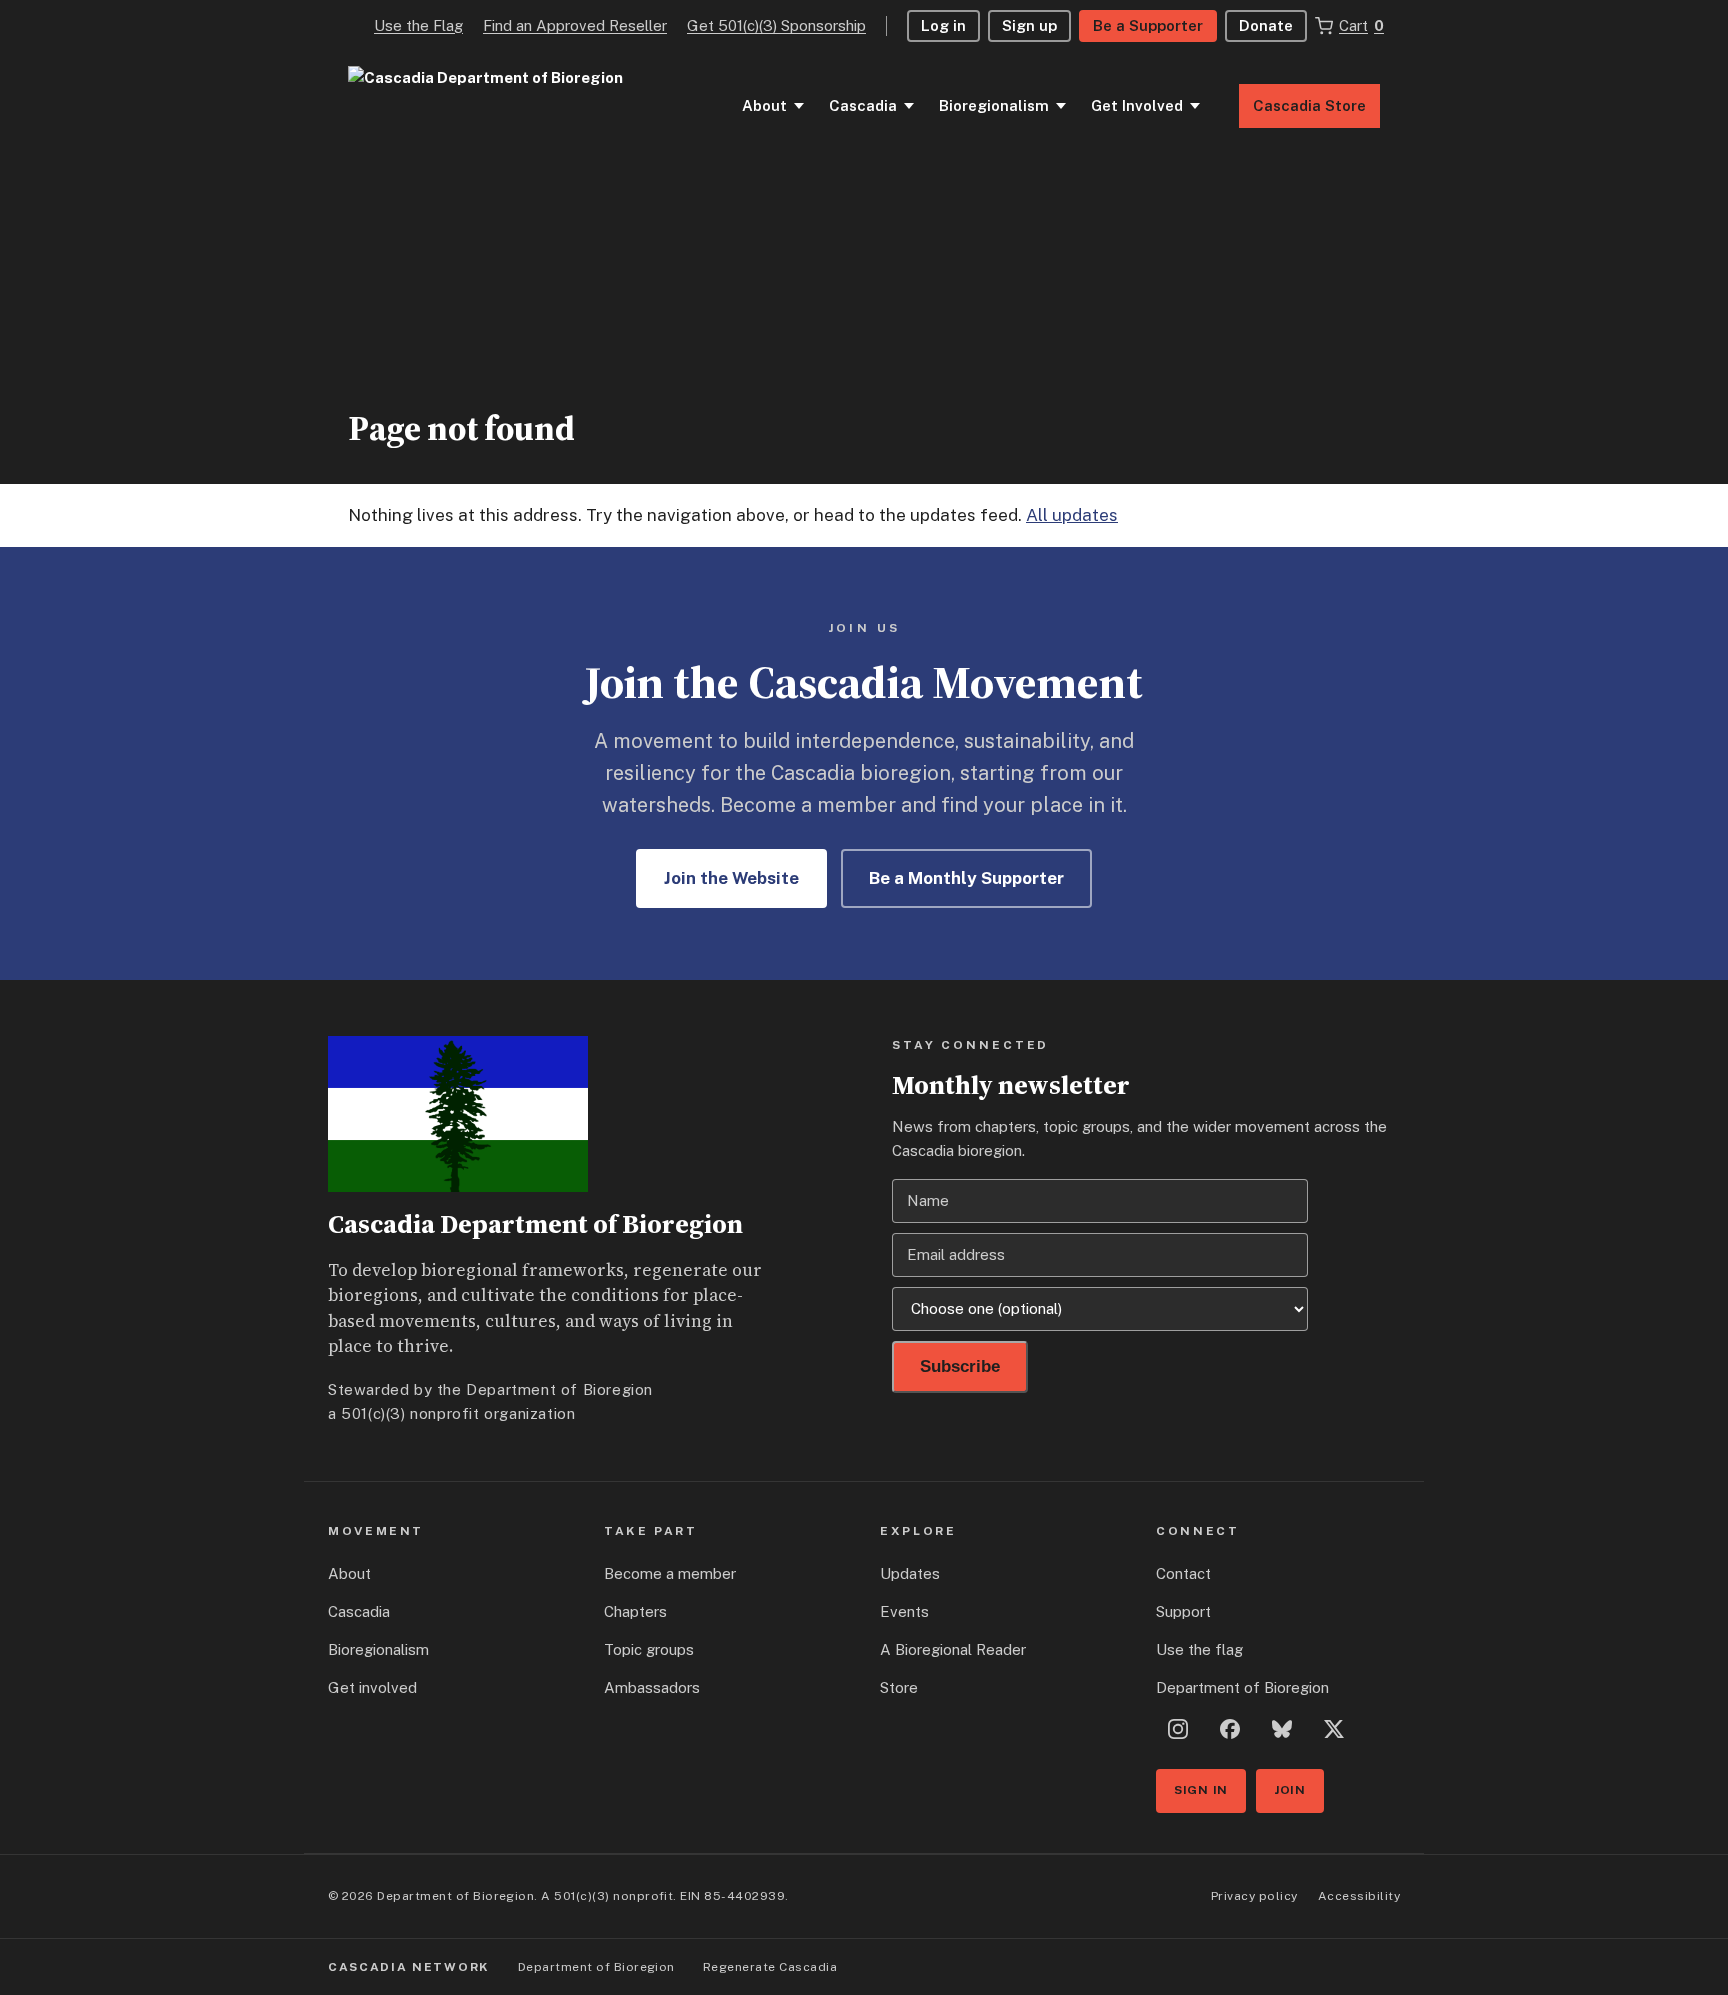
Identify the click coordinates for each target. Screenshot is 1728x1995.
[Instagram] (1178, 1729)
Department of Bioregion (1242, 1687)
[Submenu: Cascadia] (909, 106)
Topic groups (649, 1649)
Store (899, 1687)
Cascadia (863, 105)
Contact (1183, 1573)
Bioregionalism (994, 105)
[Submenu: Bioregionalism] (1061, 106)
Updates (910, 1573)
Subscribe (960, 1366)
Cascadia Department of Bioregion (535, 1224)
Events (904, 1611)
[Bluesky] (1282, 1729)
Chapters (635, 1611)
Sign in (1201, 1790)
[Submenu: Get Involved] (1195, 106)
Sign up (1029, 25)
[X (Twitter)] (1334, 1729)
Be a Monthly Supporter (966, 878)
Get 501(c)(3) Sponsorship (776, 25)
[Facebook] (1230, 1729)
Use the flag (1199, 1649)
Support (1183, 1611)
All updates (1072, 515)
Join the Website (731, 878)
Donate (1266, 25)
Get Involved (1137, 105)
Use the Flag (418, 25)
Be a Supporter (1148, 25)
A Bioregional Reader (953, 1649)
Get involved (372, 1687)
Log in (943, 25)
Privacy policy (1254, 1896)
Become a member (670, 1573)
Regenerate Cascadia (770, 1967)
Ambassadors (652, 1687)
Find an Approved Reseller (575, 25)
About (764, 105)
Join (1290, 1790)
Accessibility (1359, 1896)
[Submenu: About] (799, 106)
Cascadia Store (1309, 105)
